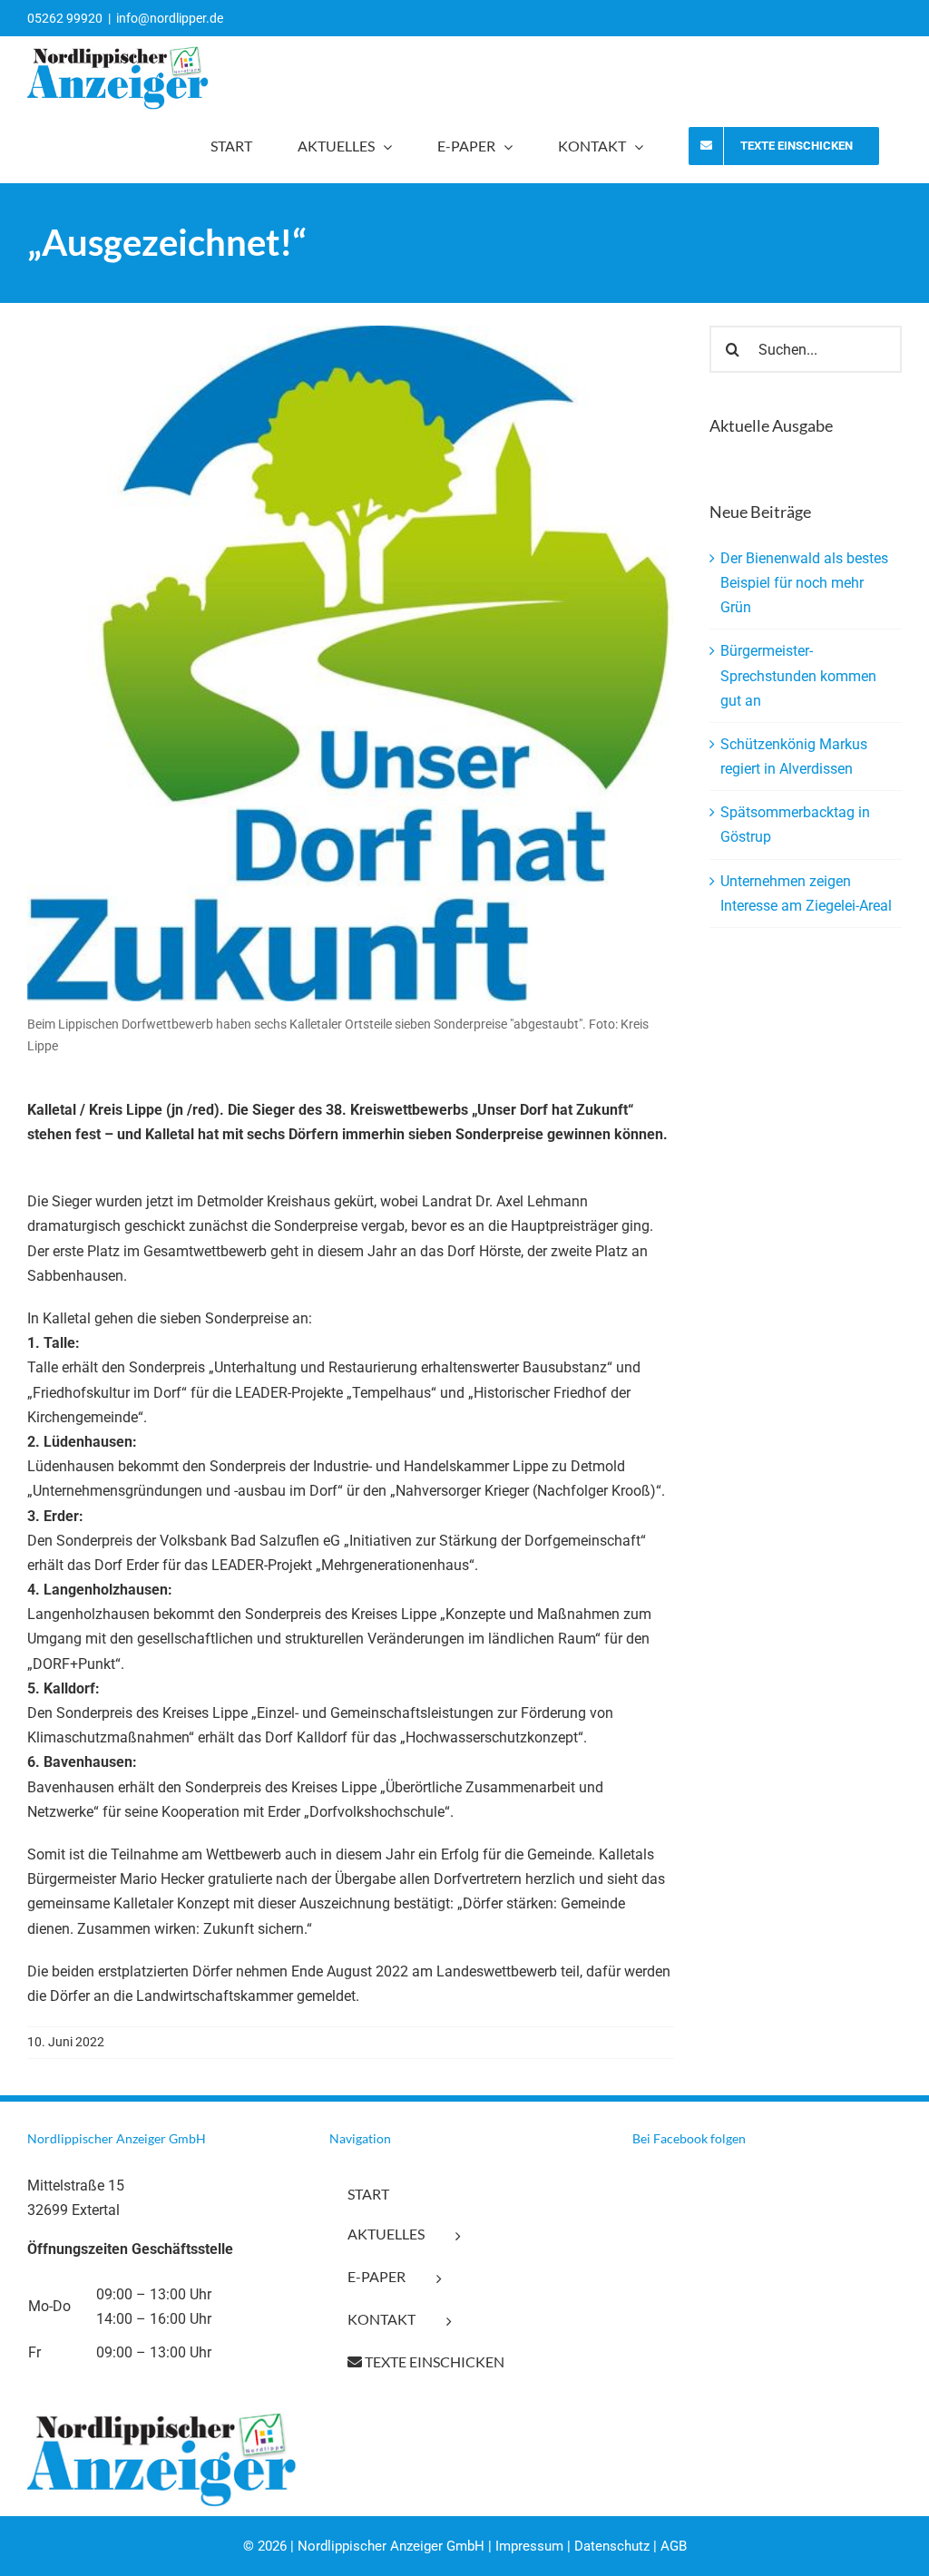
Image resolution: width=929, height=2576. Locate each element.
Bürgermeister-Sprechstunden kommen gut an (798, 675)
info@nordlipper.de (170, 18)
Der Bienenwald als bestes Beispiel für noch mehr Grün (804, 583)
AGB (674, 2546)
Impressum (529, 2546)
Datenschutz (612, 2546)
